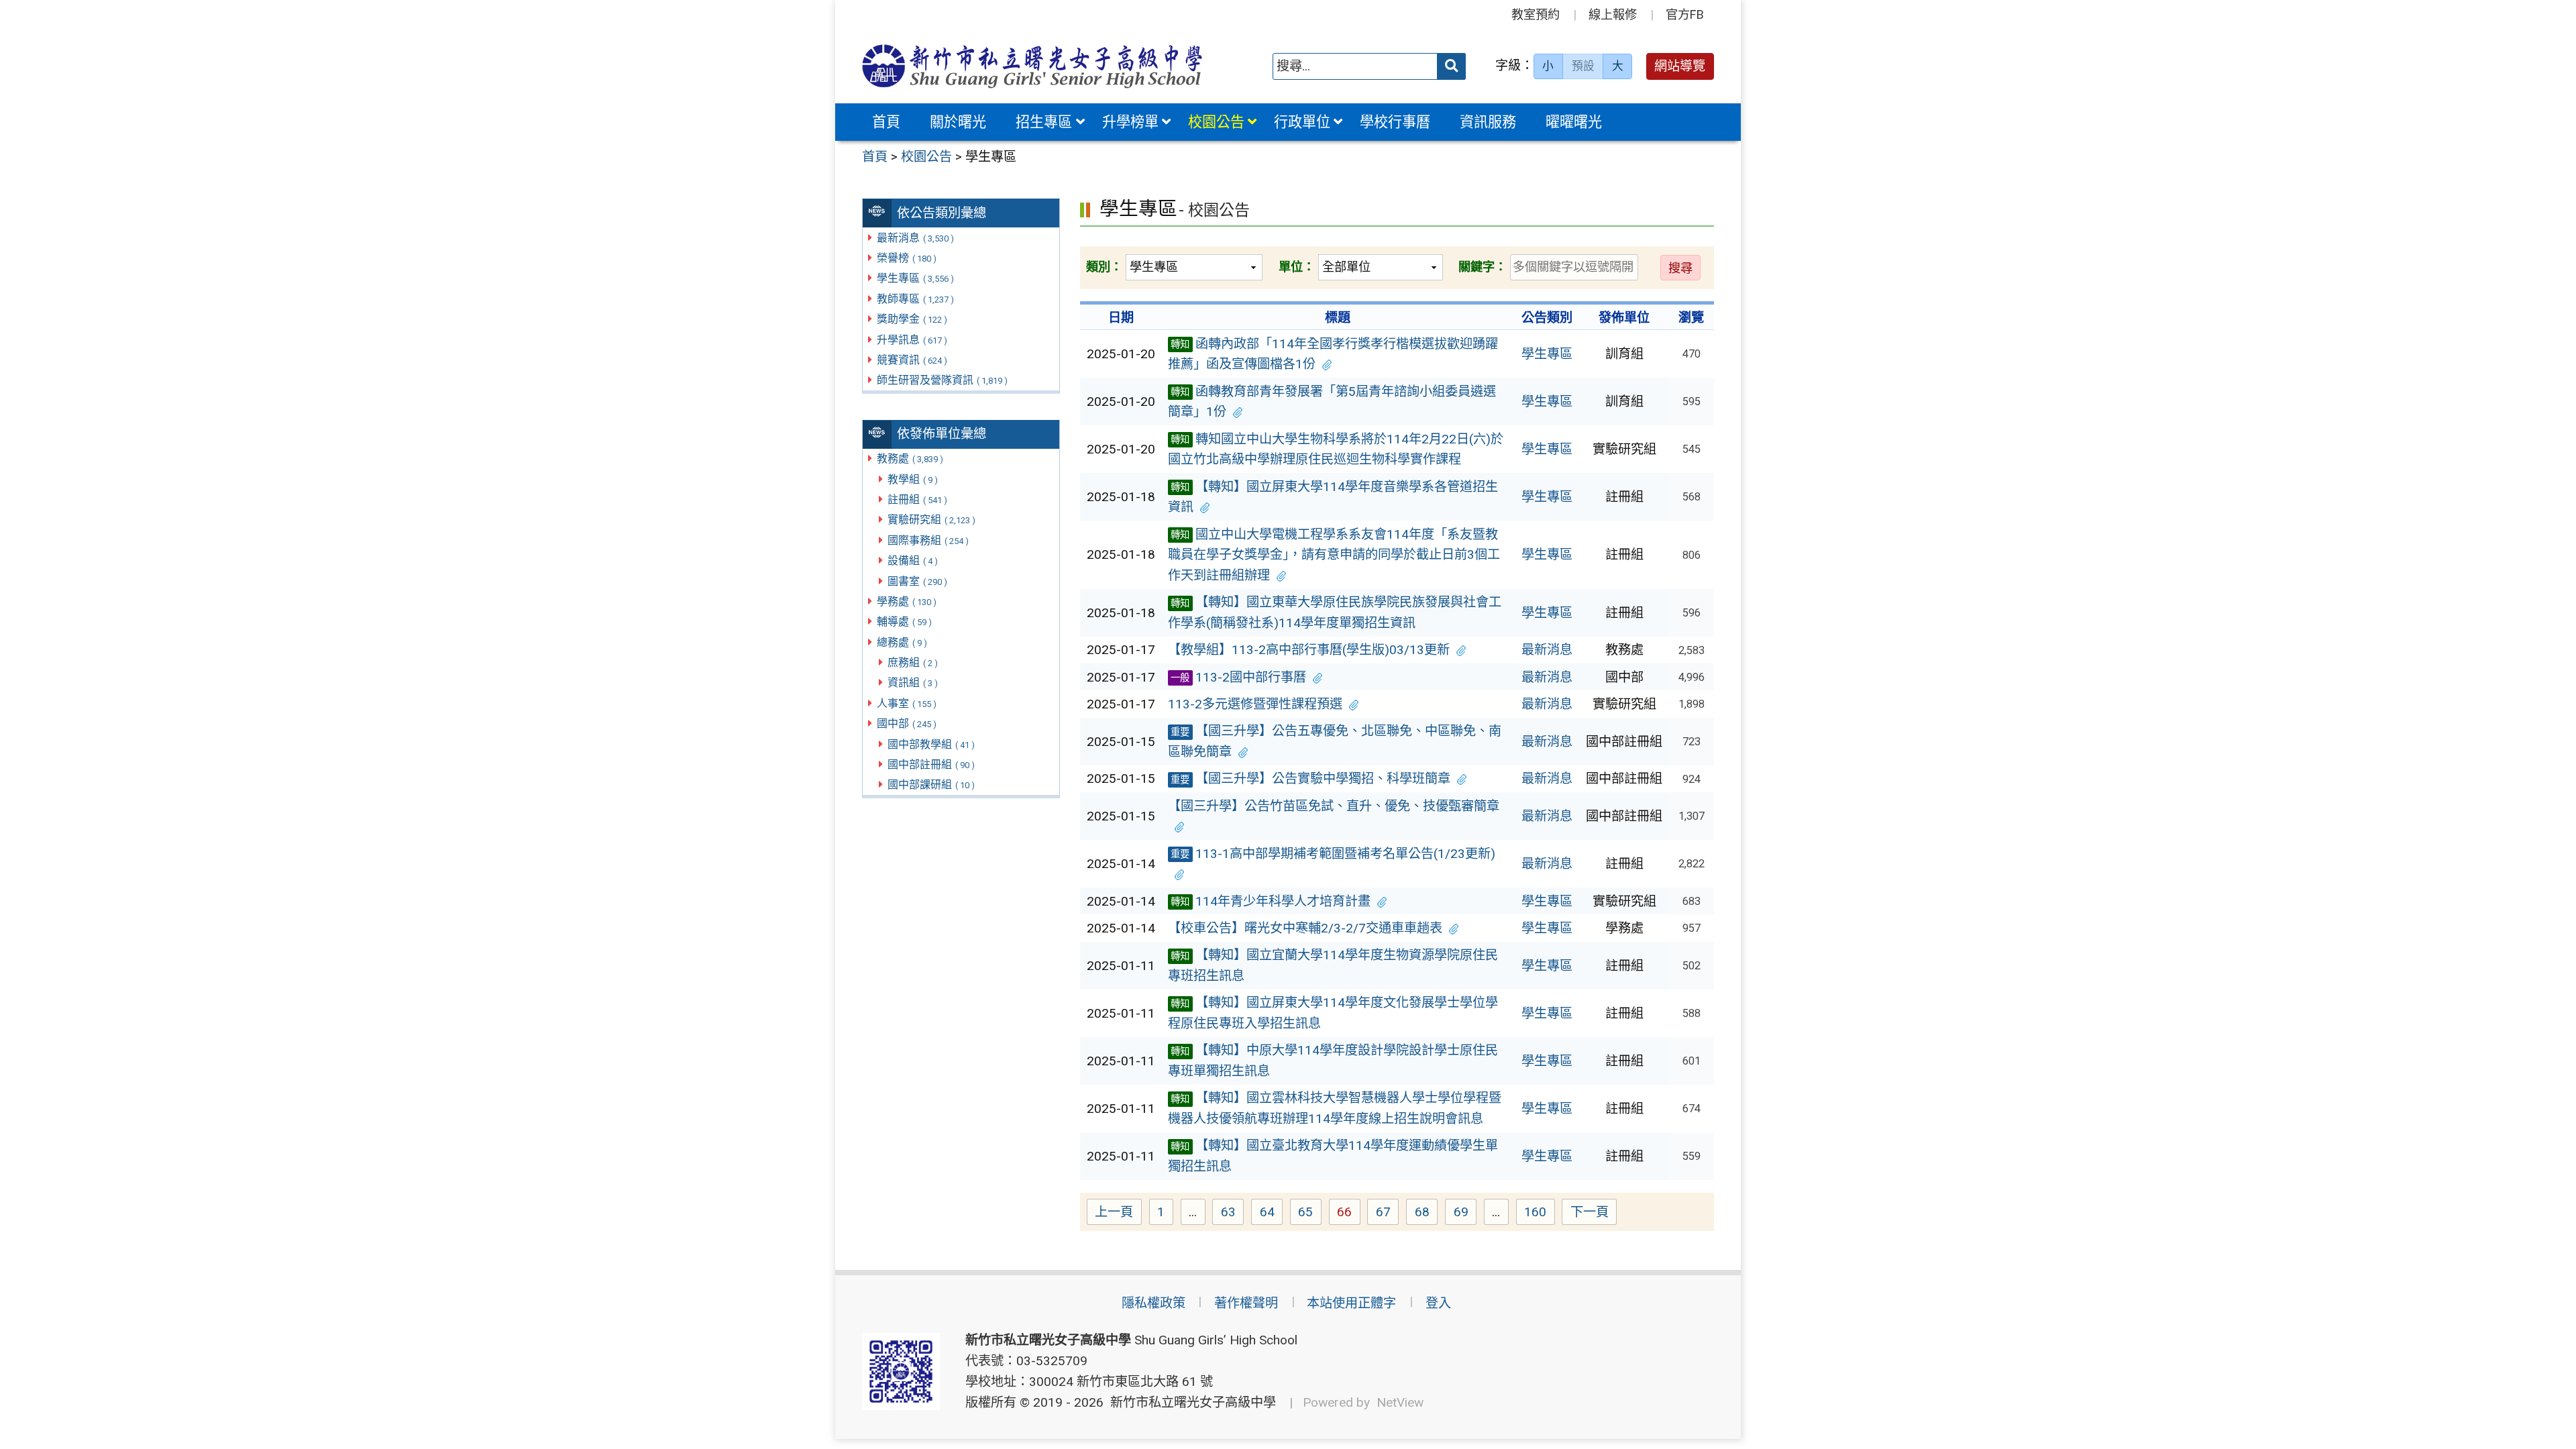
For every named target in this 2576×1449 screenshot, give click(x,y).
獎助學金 (912, 319)
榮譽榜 (907, 258)
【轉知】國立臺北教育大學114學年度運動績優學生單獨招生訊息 (1333, 1156)
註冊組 (917, 499)
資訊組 (913, 683)
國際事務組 (928, 540)
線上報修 (1613, 14)
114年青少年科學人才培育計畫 (1271, 901)
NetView (1400, 1402)
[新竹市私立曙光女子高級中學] (1032, 66)
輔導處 (904, 622)
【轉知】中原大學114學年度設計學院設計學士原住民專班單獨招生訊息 (1333, 1061)
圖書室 (917, 581)
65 (1310, 1214)
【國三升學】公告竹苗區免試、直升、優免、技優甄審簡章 (1334, 806)
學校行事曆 (1395, 122)
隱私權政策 (1153, 1303)
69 (1465, 1214)
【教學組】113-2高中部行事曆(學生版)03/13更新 (1309, 650)
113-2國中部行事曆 (1238, 677)
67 (1387, 1214)
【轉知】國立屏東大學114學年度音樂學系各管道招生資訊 (1333, 497)
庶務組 (913, 662)
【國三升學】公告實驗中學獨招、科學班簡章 (1310, 779)
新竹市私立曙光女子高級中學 (1190, 1402)
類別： (1104, 267)
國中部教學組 (931, 744)
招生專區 (1044, 122)
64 (1271, 1214)
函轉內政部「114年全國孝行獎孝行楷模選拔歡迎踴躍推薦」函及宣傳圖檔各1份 (1333, 354)
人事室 (907, 703)
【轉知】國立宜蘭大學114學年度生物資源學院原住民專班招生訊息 (1333, 965)
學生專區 (915, 278)
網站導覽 (1680, 66)
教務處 (910, 459)
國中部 (907, 723)
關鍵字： (1483, 267)
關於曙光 (958, 122)
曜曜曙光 (1574, 122)
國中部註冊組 (931, 764)
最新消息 (915, 238)
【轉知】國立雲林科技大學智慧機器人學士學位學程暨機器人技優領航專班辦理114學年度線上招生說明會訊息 (1335, 1108)
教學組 (913, 479)
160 (1540, 1214)
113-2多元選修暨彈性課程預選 (1255, 704)
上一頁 (1114, 1212)
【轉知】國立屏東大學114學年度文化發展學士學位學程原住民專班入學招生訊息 (1333, 1013)
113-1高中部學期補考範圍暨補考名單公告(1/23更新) (1333, 854)
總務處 (902, 642)
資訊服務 (1488, 122)
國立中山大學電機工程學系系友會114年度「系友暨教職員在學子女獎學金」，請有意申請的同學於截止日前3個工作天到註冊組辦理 (1334, 555)
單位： (1297, 267)
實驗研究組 (931, 520)
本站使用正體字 (1351, 1303)
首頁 (886, 122)
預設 (1583, 66)
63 (1232, 1214)
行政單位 (1302, 122)
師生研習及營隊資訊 (942, 380)
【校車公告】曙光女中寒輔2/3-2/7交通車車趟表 (1305, 928)
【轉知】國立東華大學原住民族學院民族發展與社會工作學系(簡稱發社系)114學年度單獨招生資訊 (1335, 612)
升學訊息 (912, 340)
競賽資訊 (912, 360)
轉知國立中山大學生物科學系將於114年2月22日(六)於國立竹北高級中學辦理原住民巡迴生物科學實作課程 (1336, 449)
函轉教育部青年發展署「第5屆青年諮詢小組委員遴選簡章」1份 (1332, 402)
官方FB (1685, 14)
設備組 (913, 560)
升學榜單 (1130, 122)
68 (1426, 1214)
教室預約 (1536, 14)
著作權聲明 (1246, 1303)
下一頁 (1590, 1212)
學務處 (907, 601)
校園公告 (1216, 122)
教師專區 (915, 299)
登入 (1438, 1303)
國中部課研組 (931, 785)
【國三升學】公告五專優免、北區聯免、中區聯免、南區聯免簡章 (1335, 741)
